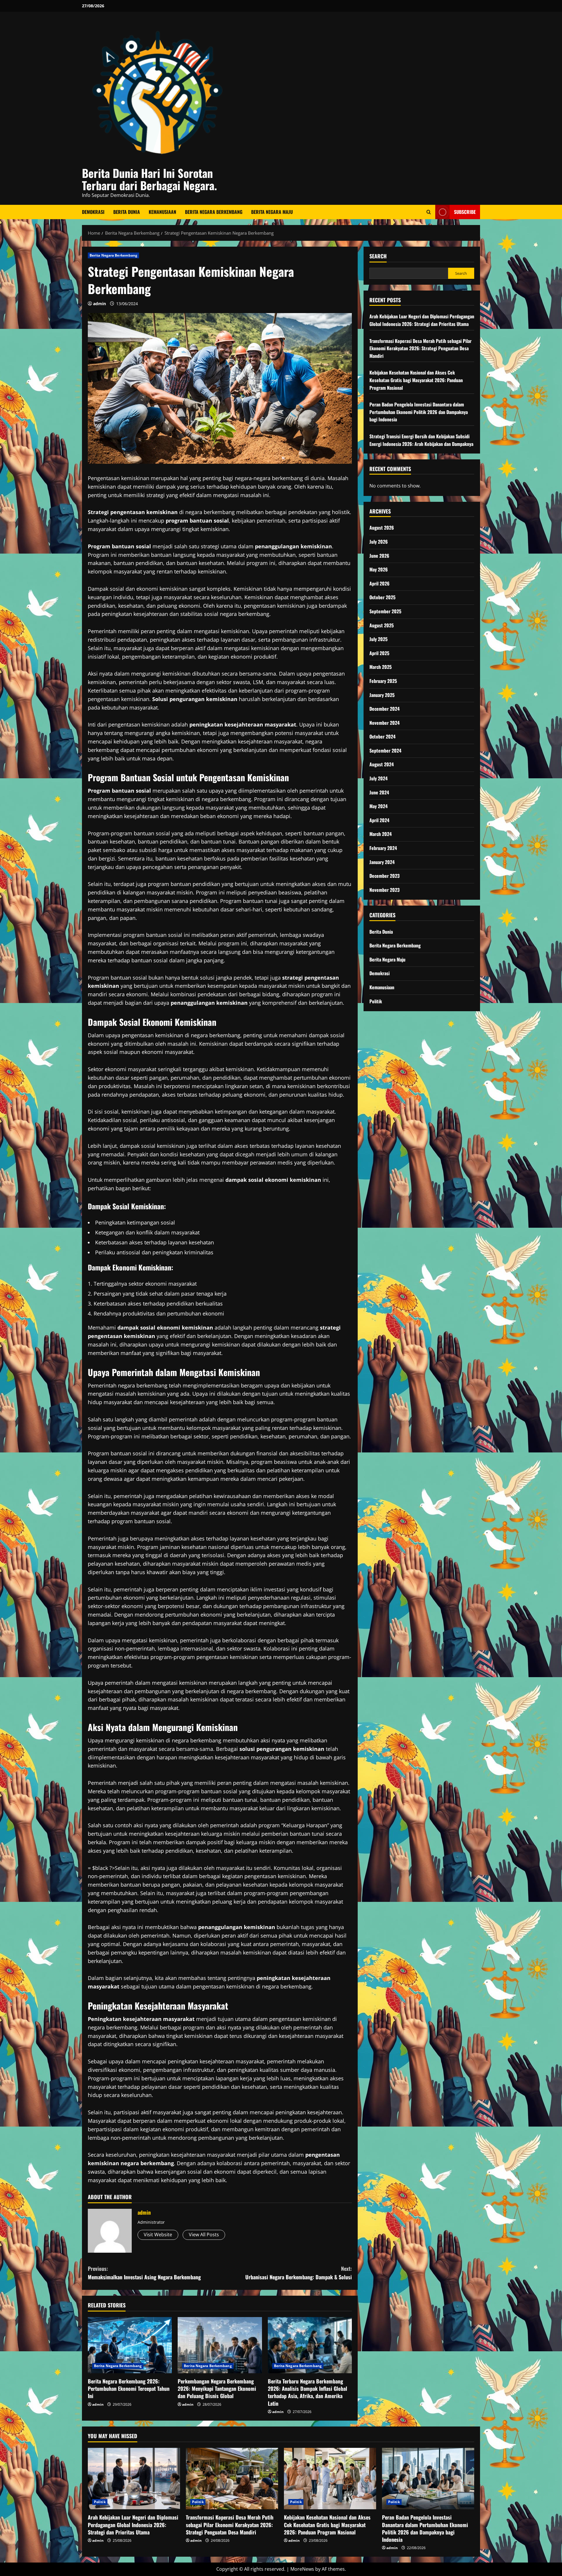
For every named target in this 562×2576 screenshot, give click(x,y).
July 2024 (378, 778)
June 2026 (379, 556)
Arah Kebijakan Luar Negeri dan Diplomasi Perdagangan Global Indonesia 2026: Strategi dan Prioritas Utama (422, 320)
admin (100, 304)
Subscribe (465, 212)
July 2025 (378, 639)
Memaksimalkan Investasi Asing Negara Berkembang (144, 2273)
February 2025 (383, 681)
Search (378, 256)
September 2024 (385, 751)
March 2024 (381, 834)
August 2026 (382, 528)
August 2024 (382, 765)
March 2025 (381, 667)
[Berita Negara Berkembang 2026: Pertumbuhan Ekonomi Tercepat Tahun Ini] (130, 2345)
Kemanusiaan (162, 212)
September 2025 (385, 611)
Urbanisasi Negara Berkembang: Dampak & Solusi (299, 2273)
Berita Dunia (127, 212)
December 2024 (384, 709)
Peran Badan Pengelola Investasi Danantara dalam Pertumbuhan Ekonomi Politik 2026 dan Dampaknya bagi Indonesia (419, 412)
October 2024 (382, 736)
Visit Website (158, 2235)
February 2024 (383, 848)
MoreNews (302, 2569)
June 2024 (379, 792)
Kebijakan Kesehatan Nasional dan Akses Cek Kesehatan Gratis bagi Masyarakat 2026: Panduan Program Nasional (416, 380)
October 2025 (382, 597)
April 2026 (379, 583)
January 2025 (382, 695)
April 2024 (379, 820)
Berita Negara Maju (272, 212)
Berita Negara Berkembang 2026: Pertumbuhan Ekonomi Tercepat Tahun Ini (129, 2388)
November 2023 (384, 890)
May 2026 (379, 569)
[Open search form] (429, 212)
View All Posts (204, 2235)
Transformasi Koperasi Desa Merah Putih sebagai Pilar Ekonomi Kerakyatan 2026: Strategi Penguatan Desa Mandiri (420, 348)
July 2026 (379, 542)
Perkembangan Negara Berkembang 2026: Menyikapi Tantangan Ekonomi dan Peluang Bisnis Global (217, 2388)
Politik (376, 1001)
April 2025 (379, 653)
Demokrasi (93, 212)
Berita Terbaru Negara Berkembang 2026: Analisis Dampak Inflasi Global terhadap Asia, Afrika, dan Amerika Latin (307, 2392)
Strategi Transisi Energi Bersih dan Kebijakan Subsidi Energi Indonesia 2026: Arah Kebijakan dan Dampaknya (421, 440)
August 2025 (382, 625)
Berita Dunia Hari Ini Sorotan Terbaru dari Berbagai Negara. (149, 179)
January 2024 (382, 862)
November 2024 (384, 723)
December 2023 (384, 876)
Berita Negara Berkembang (214, 212)
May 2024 (378, 806)
